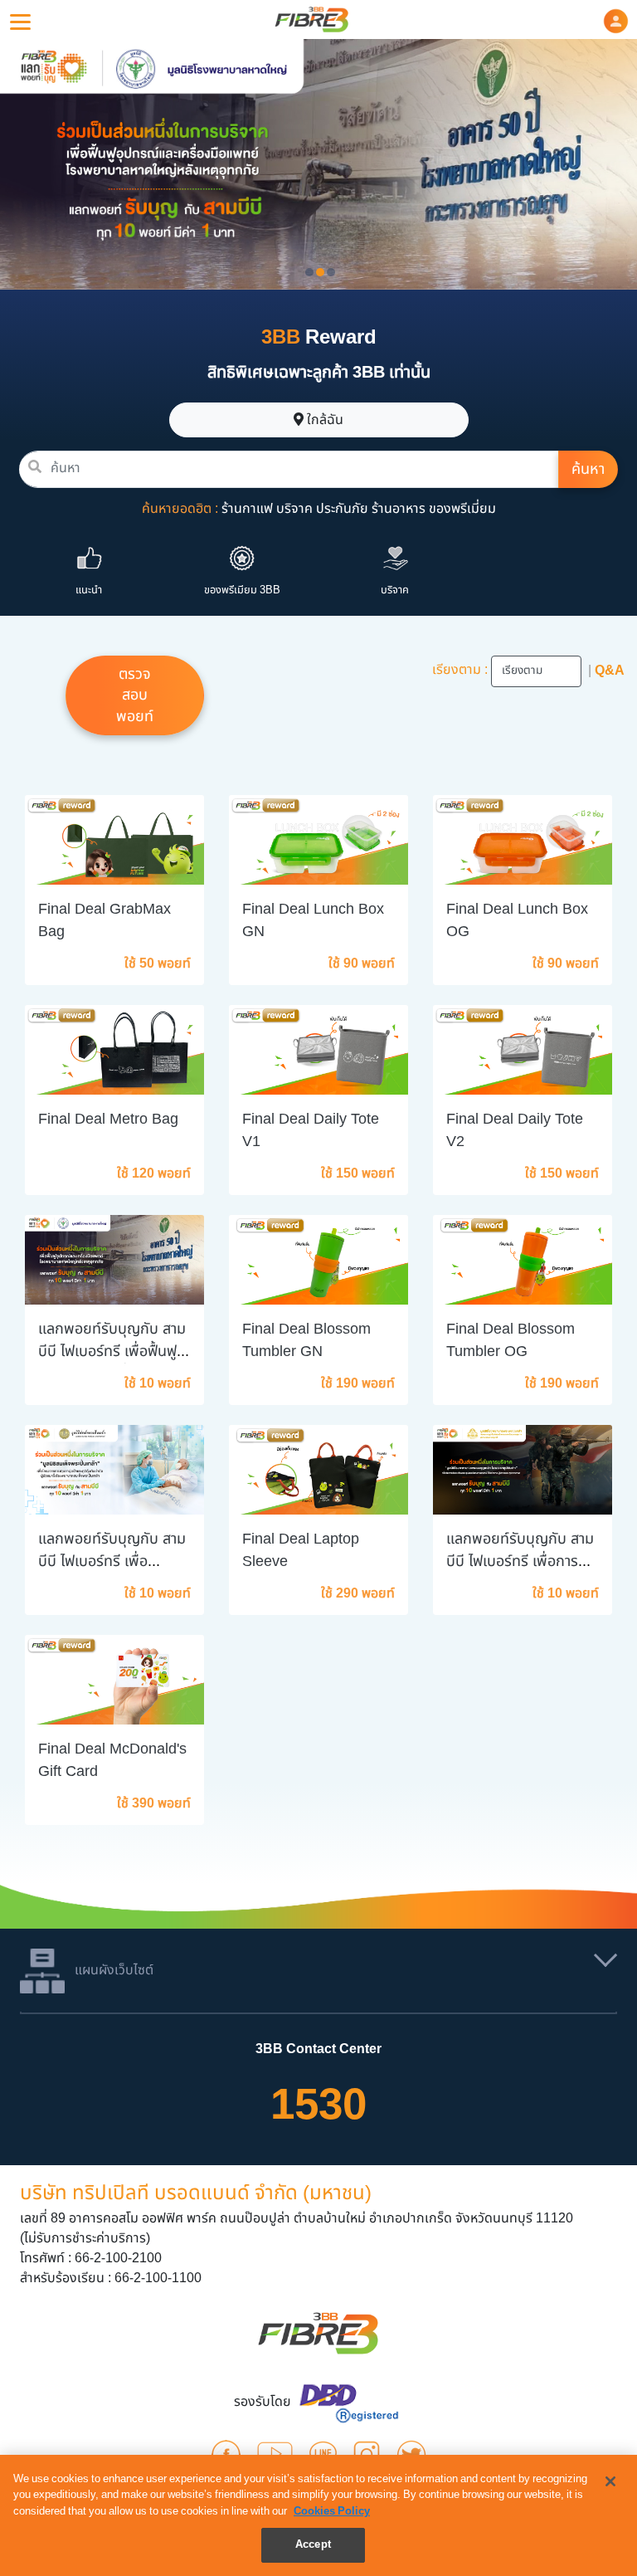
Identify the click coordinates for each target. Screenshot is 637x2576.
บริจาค (294, 509)
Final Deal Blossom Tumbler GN (306, 1340)
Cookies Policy (332, 2511)
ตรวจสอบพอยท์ (135, 695)
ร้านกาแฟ (247, 509)
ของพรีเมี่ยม (462, 509)
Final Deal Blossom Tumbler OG (511, 1340)
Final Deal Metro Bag (108, 1119)
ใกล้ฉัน (323, 420)
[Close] (610, 2481)
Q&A (610, 671)
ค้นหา (588, 469)
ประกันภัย (342, 509)
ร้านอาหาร (399, 509)
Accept (313, 2544)
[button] (616, 21)
